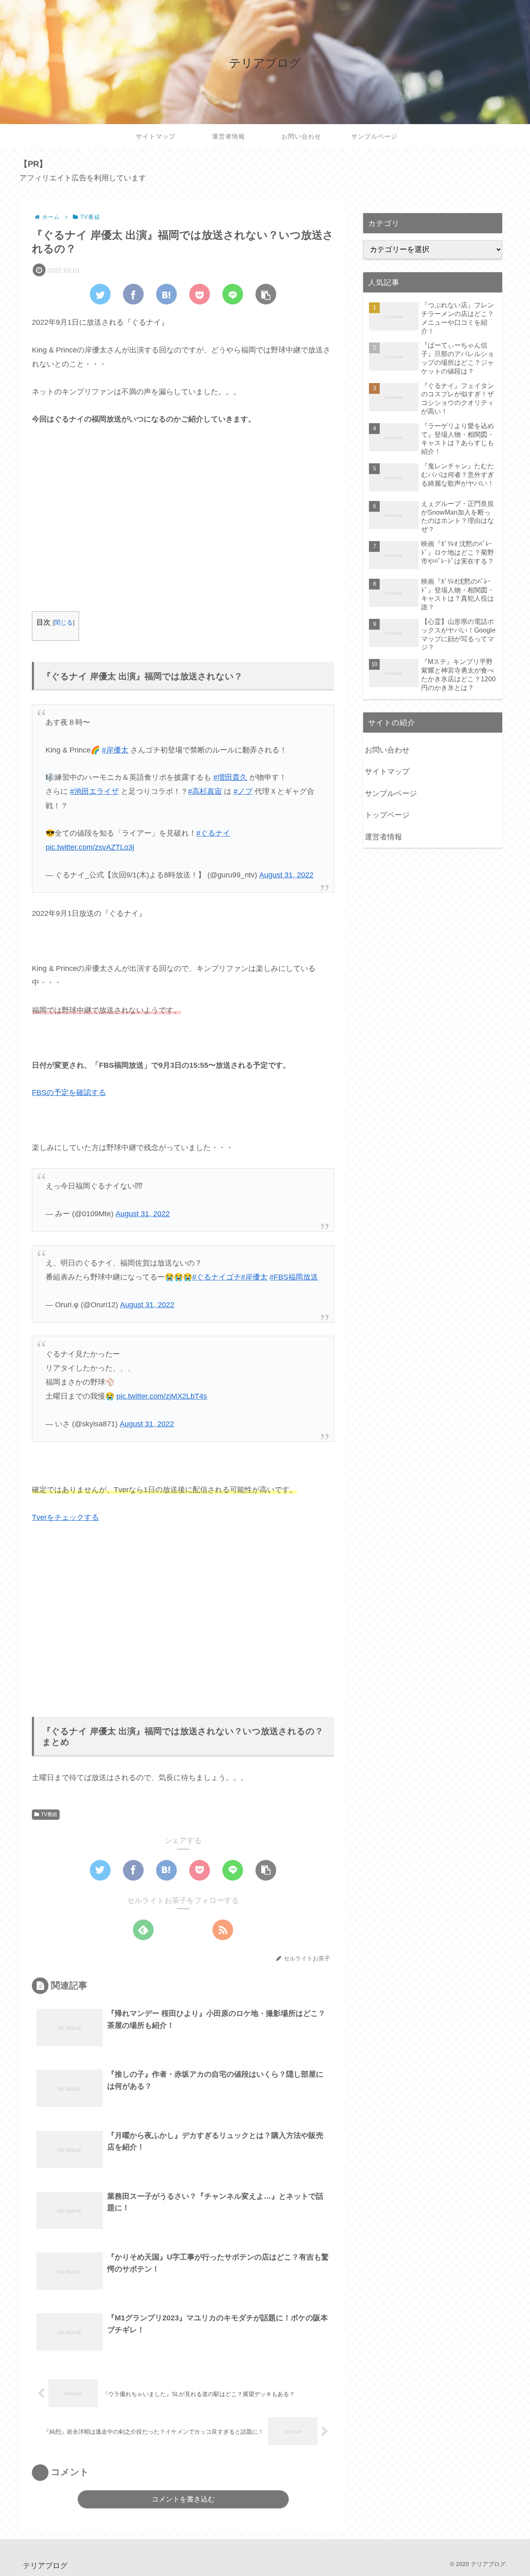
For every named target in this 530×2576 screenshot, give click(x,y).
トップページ (387, 815)
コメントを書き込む (183, 2499)
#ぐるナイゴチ (217, 1277)
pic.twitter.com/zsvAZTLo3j (90, 847)
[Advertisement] (183, 526)
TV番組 (49, 1814)
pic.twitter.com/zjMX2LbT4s (162, 1396)
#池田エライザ (94, 791)
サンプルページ (391, 793)
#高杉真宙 (205, 791)
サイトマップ (387, 772)
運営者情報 (383, 837)
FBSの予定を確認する (69, 1093)
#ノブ (243, 791)
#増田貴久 (230, 777)
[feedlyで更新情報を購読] (143, 1930)
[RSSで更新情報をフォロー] (223, 1930)
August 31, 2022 (286, 875)
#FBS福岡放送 (294, 1277)
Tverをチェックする (65, 1517)
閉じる (64, 622)
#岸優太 (115, 750)
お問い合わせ (387, 750)
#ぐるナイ (213, 833)
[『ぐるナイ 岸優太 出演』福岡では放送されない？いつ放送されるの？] (166, 294)
